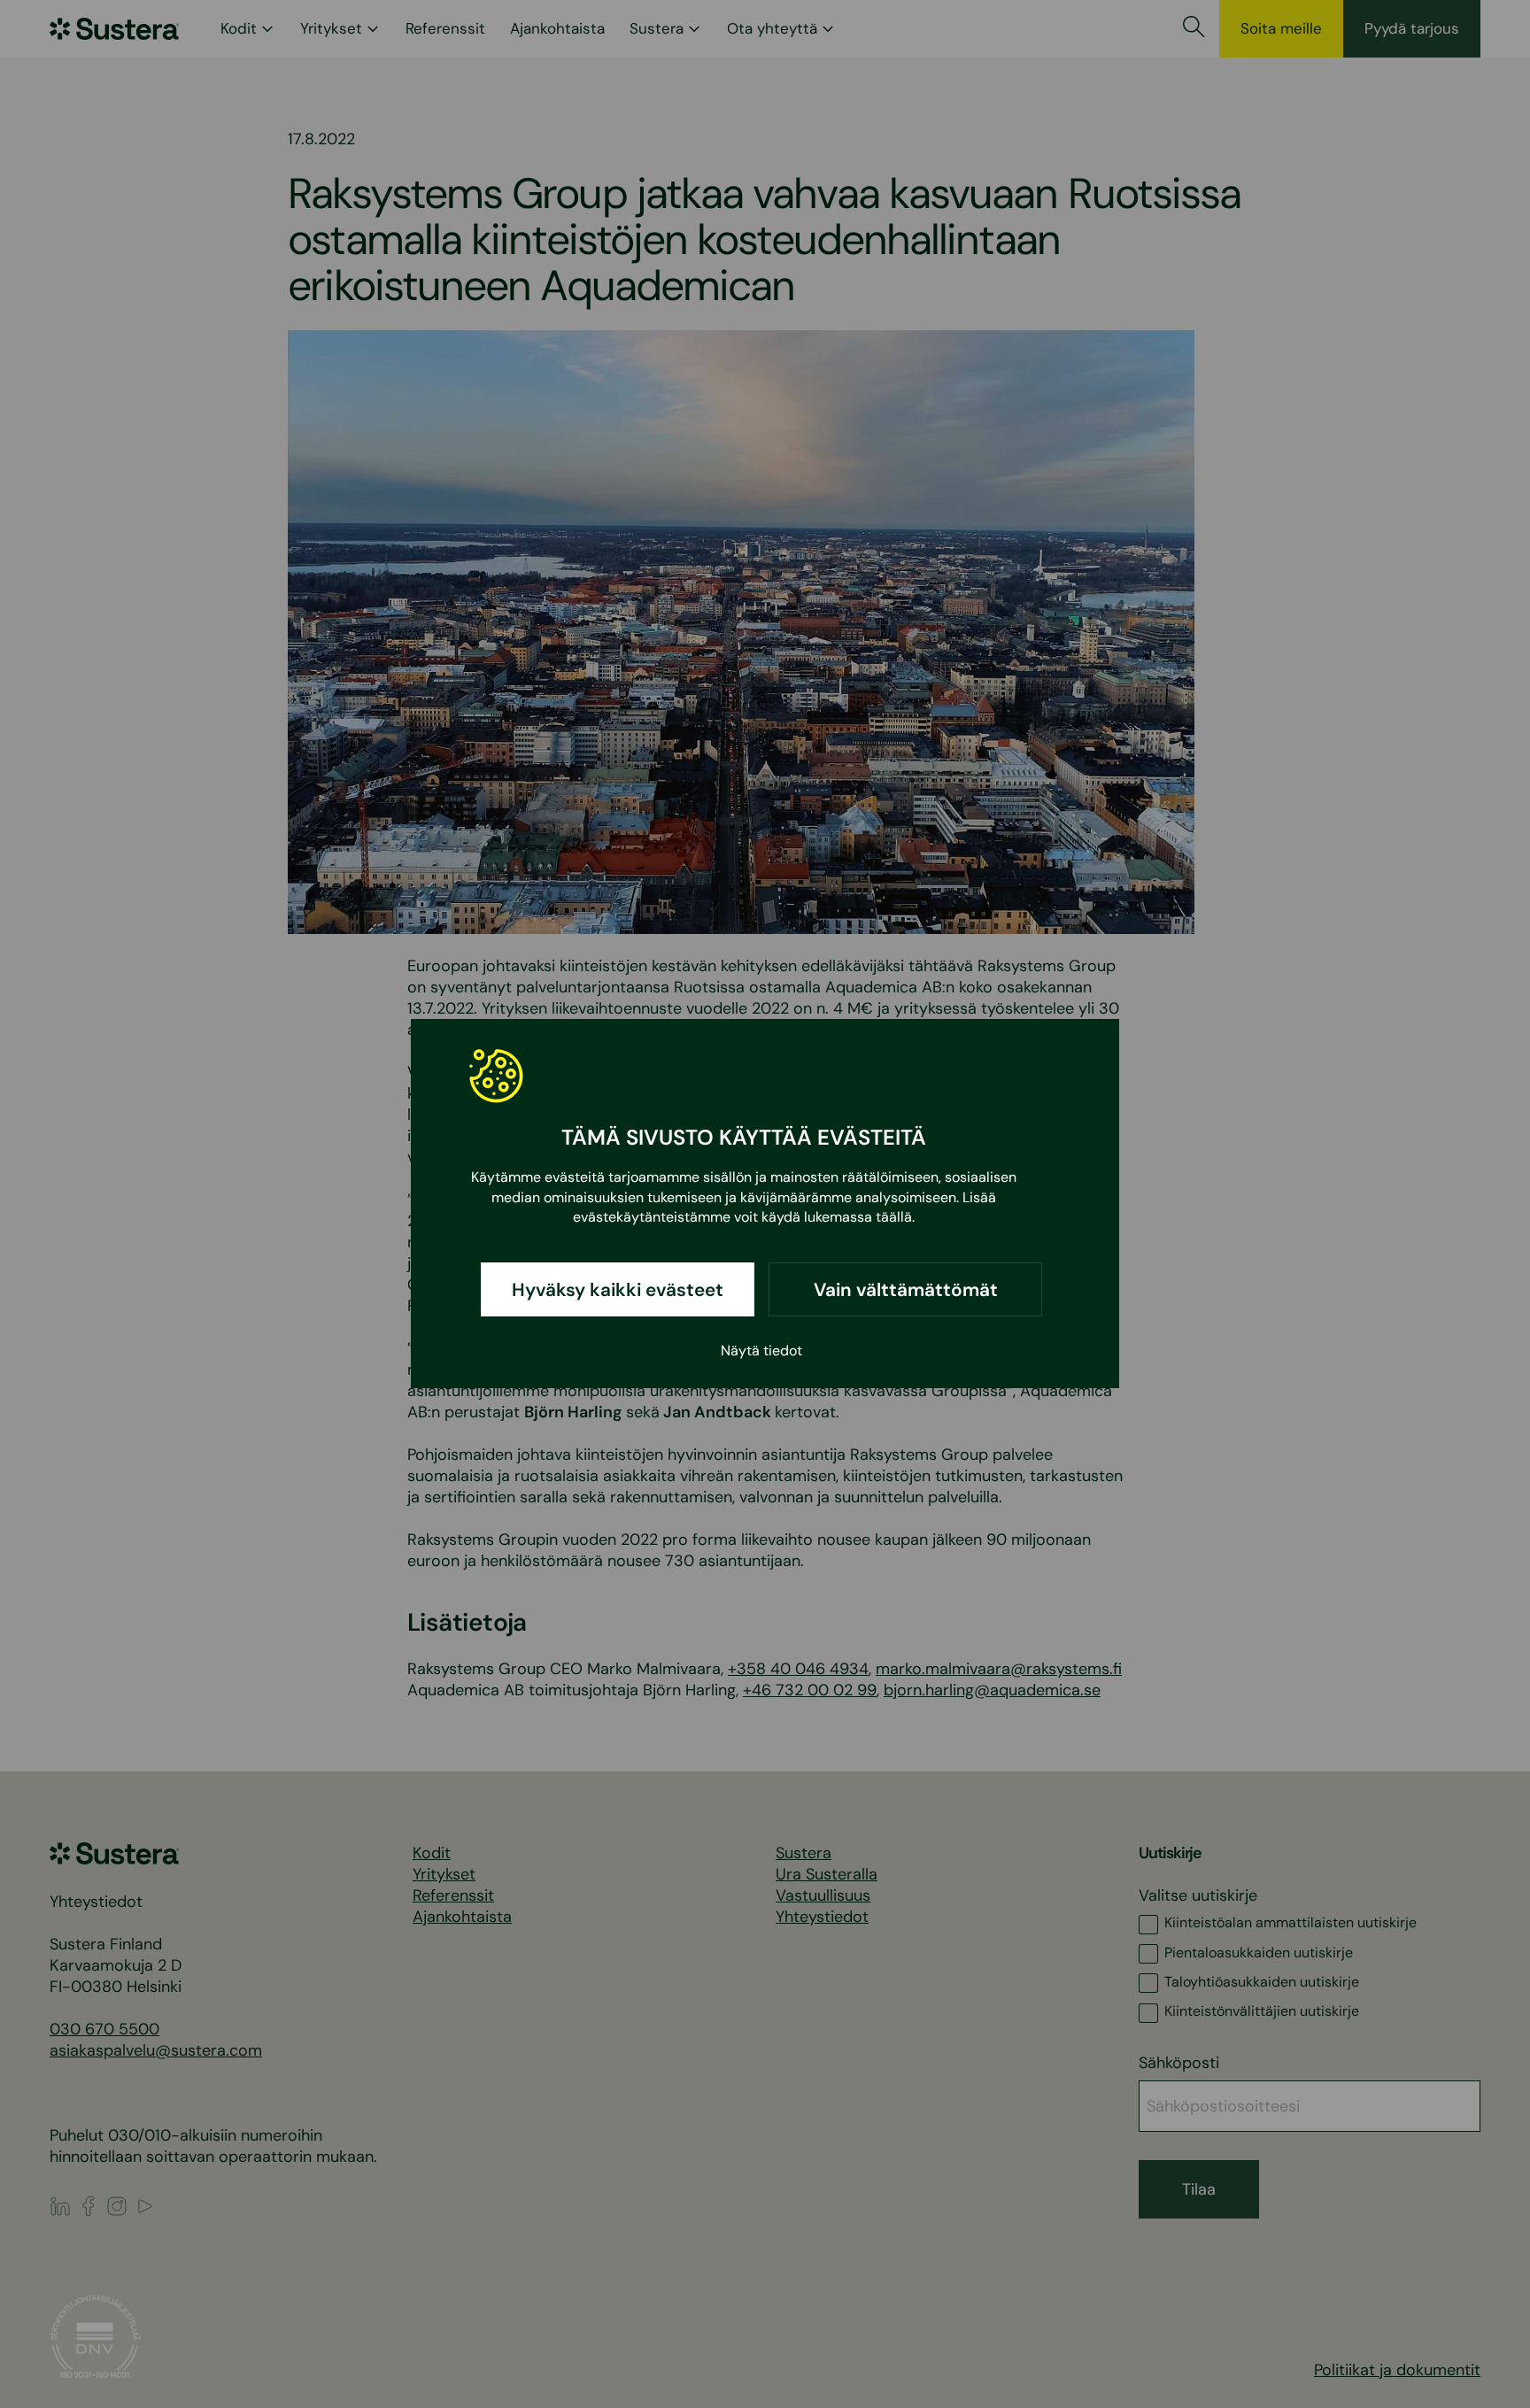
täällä (894, 1218)
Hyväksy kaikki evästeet (618, 1290)
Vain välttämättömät (906, 1290)
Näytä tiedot (761, 1351)
